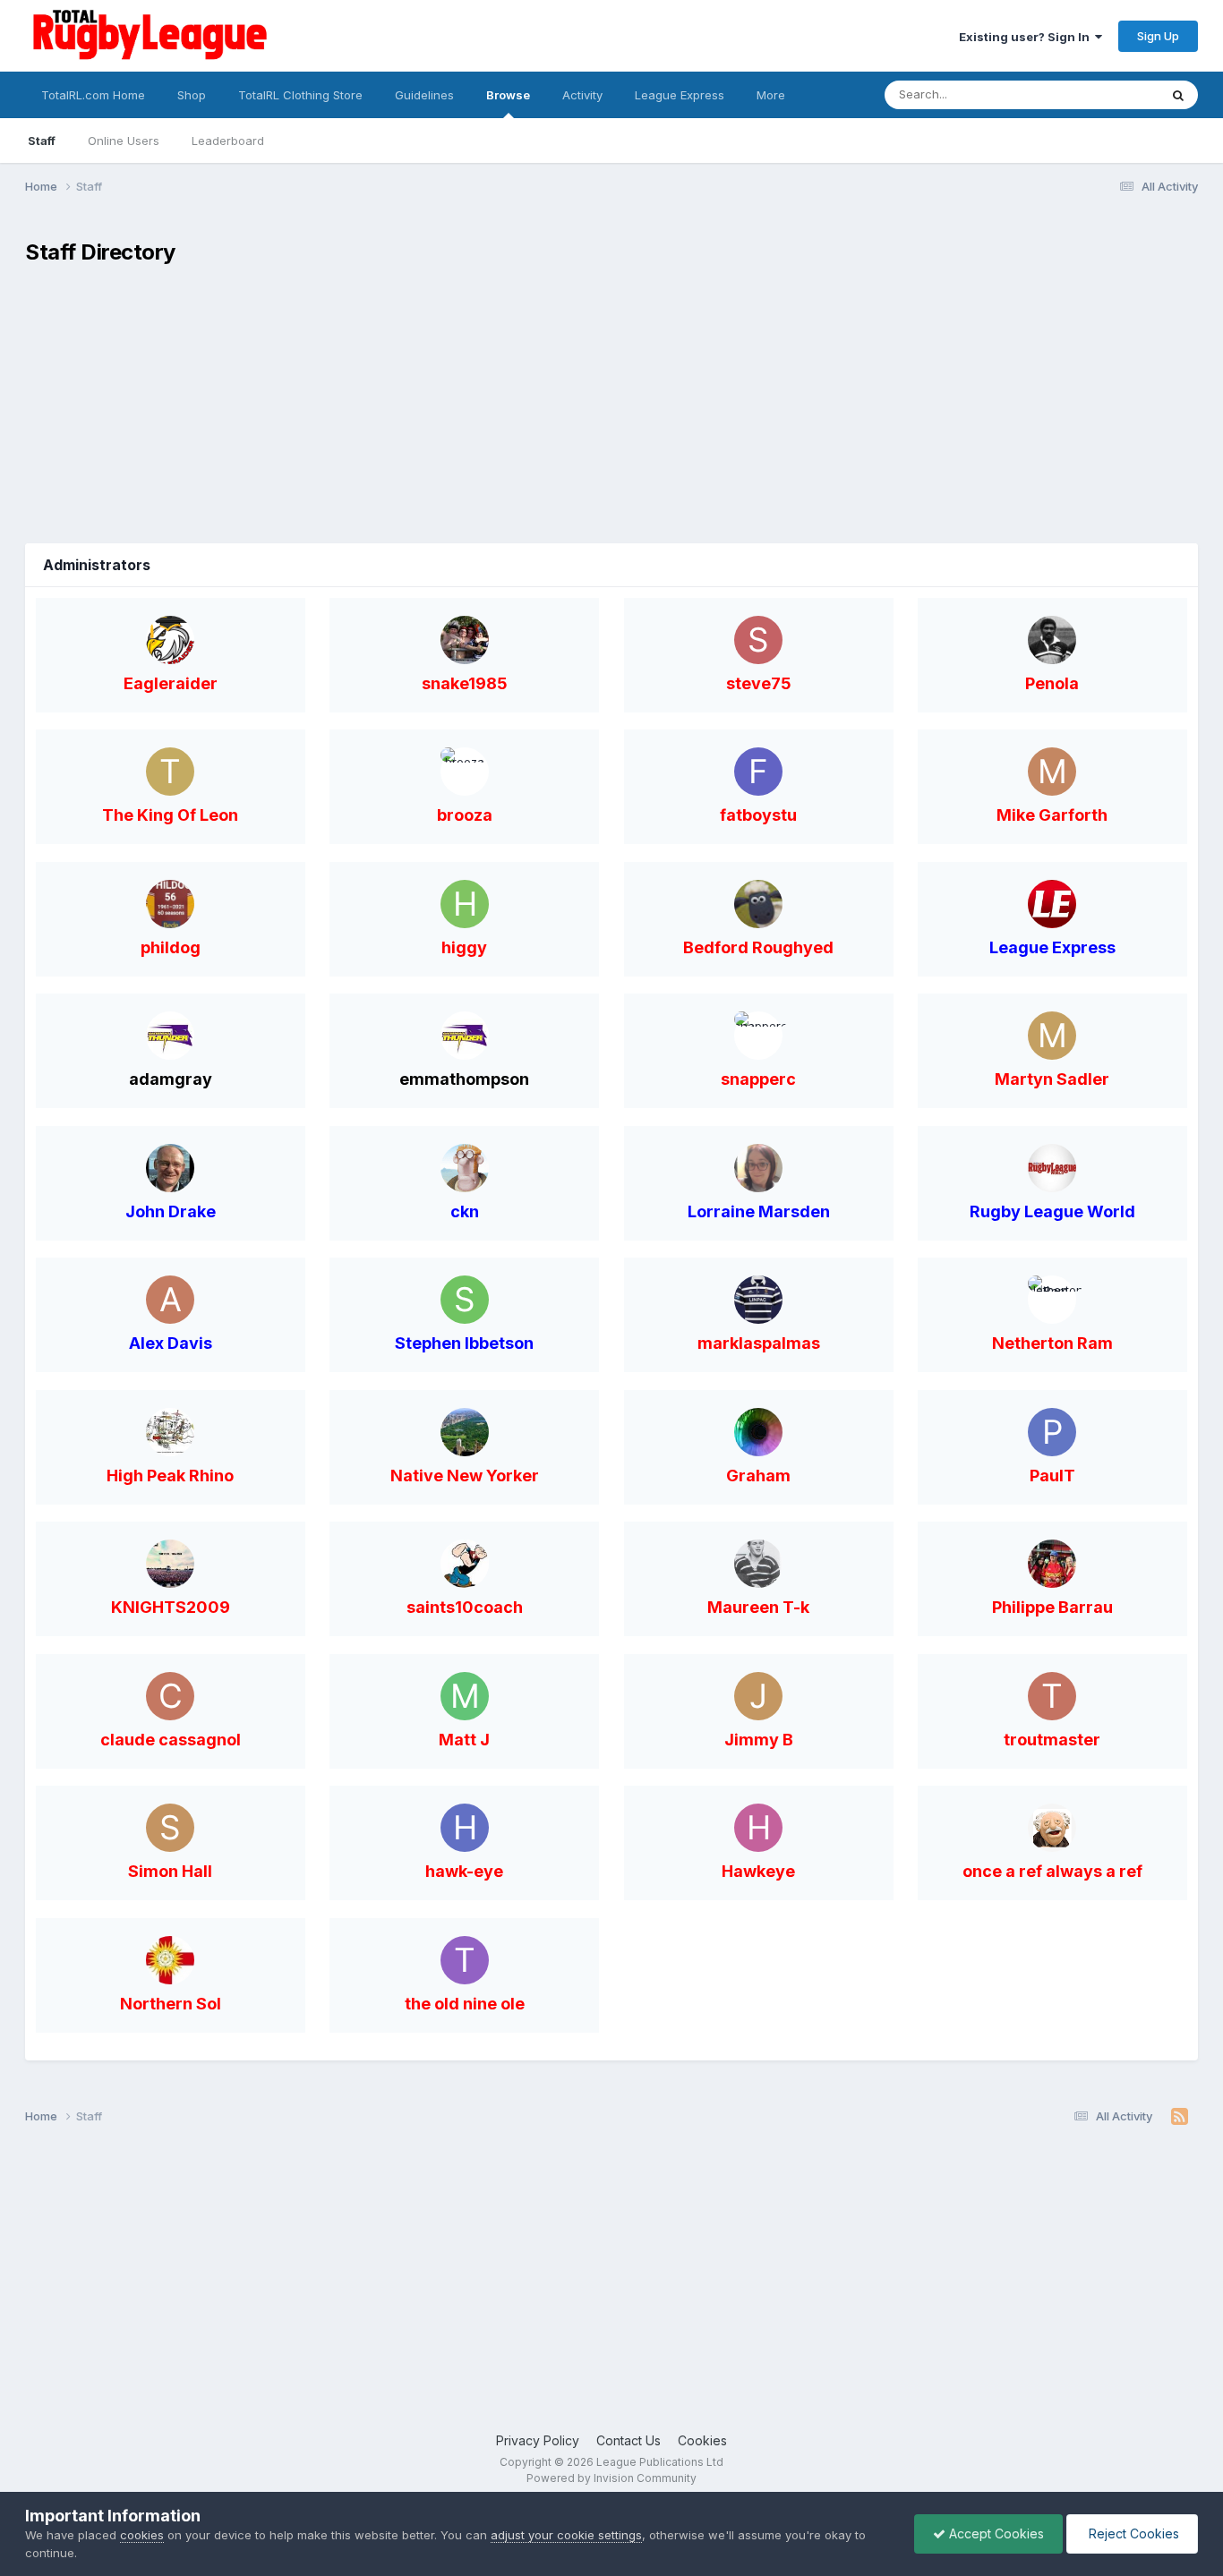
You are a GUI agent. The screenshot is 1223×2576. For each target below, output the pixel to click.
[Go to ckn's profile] (465, 1168)
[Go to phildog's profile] (170, 904)
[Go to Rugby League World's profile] (1052, 1168)
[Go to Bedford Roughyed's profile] (758, 904)
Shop (192, 95)
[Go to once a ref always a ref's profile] (1052, 1828)
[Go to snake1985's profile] (465, 640)
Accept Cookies (995, 2533)
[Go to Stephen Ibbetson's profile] (465, 1300)
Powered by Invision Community (611, 2478)
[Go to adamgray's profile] (170, 1036)
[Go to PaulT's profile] (1052, 1432)
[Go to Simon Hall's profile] (170, 1828)
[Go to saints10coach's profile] (465, 1564)
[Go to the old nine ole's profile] (465, 1960)
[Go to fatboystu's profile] (758, 772)
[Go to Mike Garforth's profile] (1052, 772)
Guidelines (424, 95)
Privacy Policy (538, 2440)
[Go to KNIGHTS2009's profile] (170, 1564)
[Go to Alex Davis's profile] (170, 1300)
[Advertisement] (611, 409)
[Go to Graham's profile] (758, 1432)
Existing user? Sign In (1027, 37)
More (771, 95)
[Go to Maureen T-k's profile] (758, 1564)
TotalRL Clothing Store (300, 95)
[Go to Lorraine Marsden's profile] (758, 1168)
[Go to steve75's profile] (758, 640)
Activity (582, 95)
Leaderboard (228, 141)
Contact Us (629, 2440)
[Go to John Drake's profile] (170, 1168)
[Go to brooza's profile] (465, 772)
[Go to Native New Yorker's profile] (465, 1432)
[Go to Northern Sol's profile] (170, 1960)
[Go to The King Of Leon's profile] (170, 772)
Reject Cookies (1132, 2533)
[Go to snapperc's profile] (758, 1036)
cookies (142, 2535)
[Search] (1178, 95)
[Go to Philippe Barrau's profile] (1052, 1564)
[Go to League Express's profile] (1052, 904)
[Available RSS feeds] (1180, 2117)
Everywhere (1103, 94)
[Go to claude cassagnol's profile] (170, 1696)
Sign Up (1158, 36)
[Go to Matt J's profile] (465, 1696)
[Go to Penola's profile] (1052, 640)
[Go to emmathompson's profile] (465, 1036)
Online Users (124, 141)
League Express (680, 95)
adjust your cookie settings (566, 2535)
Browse (508, 95)
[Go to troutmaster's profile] (1052, 1696)
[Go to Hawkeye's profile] (758, 1828)
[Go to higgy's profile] (465, 904)
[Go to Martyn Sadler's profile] (1052, 1036)
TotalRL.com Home (93, 95)
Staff (42, 141)
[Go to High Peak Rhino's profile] (170, 1432)
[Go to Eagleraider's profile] (170, 640)
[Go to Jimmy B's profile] (758, 1696)
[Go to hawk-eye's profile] (465, 1828)
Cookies (702, 2440)
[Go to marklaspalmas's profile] (758, 1300)
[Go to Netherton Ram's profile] (1052, 1300)
